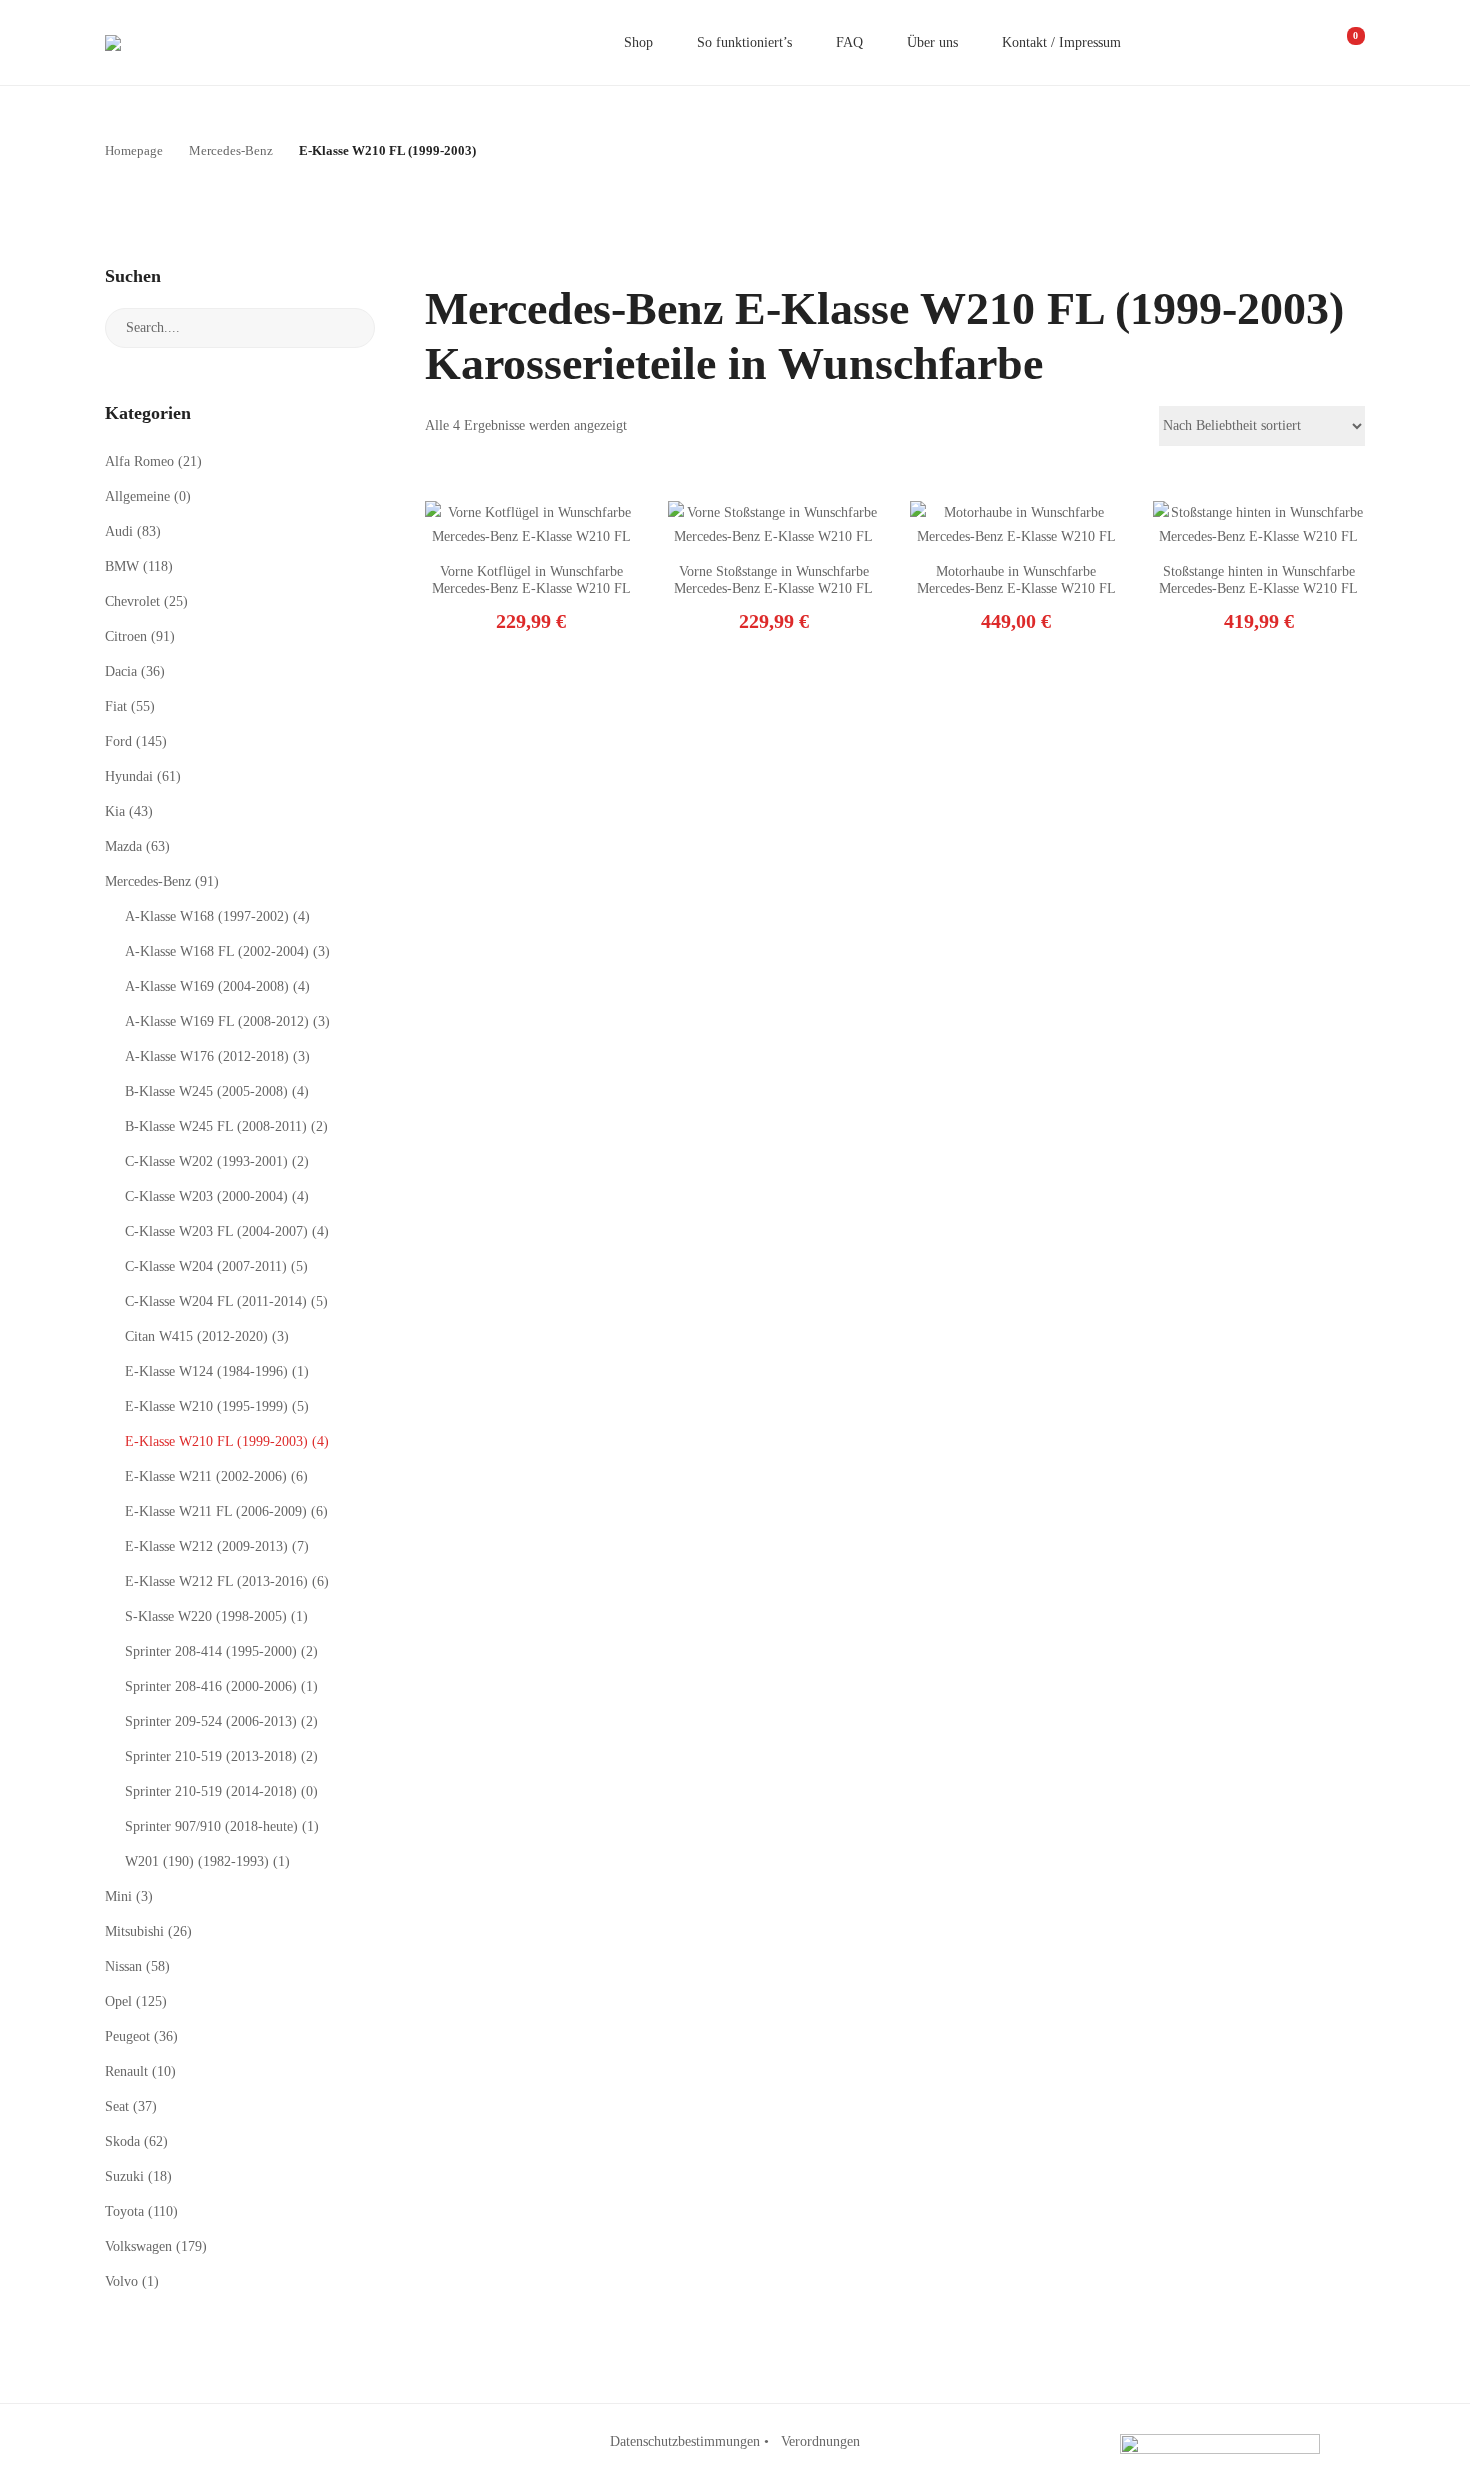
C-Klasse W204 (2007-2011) (206, 1266)
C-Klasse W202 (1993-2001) (206, 1161)
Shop (638, 42)
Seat (117, 2106)
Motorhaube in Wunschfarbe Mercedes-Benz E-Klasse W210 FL (1016, 580)
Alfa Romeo (139, 461)
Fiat (116, 706)
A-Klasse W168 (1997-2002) (207, 916)
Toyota (124, 2211)
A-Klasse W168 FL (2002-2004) (217, 951)
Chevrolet (132, 601)
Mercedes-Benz (148, 881)
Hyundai (129, 776)
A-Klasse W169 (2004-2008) (207, 986)
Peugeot (127, 2036)
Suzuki (124, 2176)
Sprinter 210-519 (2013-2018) (211, 1756)
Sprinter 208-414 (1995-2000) (211, 1651)
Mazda (123, 846)
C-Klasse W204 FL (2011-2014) (216, 1301)
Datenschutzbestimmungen (685, 2441)
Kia (115, 811)
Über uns (932, 42)
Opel (118, 2001)
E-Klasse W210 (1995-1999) (206, 1406)
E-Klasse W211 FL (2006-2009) (216, 1511)
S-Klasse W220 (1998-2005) (206, 1616)
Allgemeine (137, 496)
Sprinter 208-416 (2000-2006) (211, 1686)
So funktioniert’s (744, 42)
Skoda (122, 2141)
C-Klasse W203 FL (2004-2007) (216, 1231)
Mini (118, 1896)
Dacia (121, 671)
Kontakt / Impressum (1061, 42)
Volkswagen (138, 2246)
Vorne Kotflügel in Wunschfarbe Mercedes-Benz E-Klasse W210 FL (531, 580)
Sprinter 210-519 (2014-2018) (211, 1791)
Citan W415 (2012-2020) (196, 1336)
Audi (119, 531)
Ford (118, 741)
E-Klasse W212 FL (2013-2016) (216, 1581)
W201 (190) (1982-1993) (197, 1861)
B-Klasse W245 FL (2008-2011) (216, 1126)
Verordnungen (820, 2441)
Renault (126, 2071)
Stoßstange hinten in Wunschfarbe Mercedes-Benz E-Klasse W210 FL (1258, 580)
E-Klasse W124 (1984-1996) (206, 1371)
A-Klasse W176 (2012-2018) (207, 1056)
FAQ (849, 42)
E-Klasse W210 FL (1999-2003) (216, 1441)
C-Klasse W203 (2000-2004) (206, 1196)
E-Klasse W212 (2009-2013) (206, 1546)
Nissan (123, 1966)
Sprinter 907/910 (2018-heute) (211, 1826)
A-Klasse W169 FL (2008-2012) (217, 1021)
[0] (1342, 43)
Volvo (121, 2281)
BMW (122, 566)
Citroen (126, 636)
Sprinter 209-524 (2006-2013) (211, 1721)
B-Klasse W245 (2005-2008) (206, 1091)
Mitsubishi (134, 1931)
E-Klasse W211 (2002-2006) (206, 1476)
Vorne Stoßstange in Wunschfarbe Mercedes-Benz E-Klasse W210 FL (773, 580)
